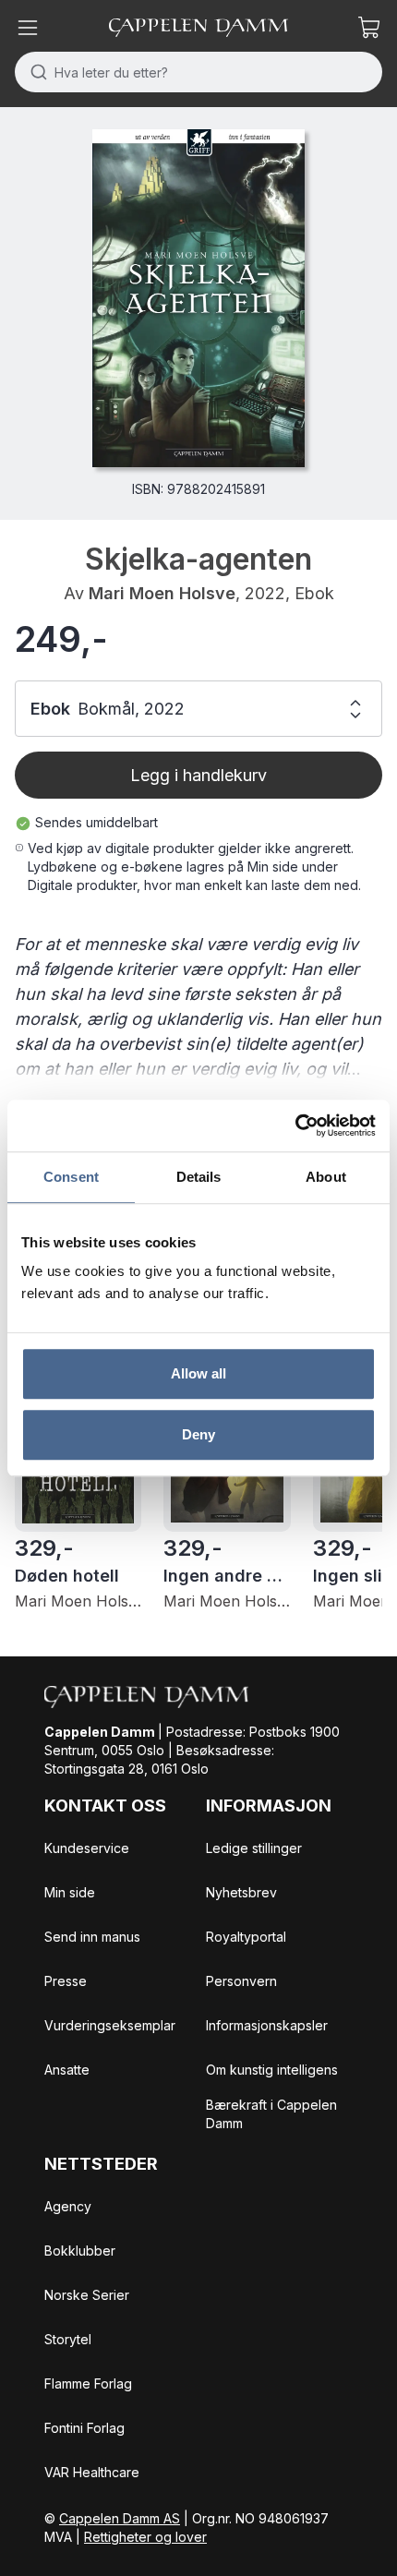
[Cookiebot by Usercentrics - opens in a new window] (295, 1125)
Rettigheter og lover (145, 2537)
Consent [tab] (71, 1177)
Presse (66, 1981)
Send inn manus (92, 1937)
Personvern (241, 1981)
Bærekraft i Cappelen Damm (271, 2114)
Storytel (68, 2339)
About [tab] (326, 1177)
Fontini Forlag (84, 2428)
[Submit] (35, 72)
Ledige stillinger (254, 1848)
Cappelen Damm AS (120, 2518)
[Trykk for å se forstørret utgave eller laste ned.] (198, 298)
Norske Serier (87, 2295)
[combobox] (198, 72)
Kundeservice (87, 1848)
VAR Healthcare (92, 2472)
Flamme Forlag (88, 2383)
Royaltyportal (246, 1937)
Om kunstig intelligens (272, 2070)
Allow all (199, 1373)
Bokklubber (80, 2251)
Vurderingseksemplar (110, 2025)
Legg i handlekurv (198, 775)
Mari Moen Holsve (162, 593)
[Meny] (28, 28)
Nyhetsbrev (241, 1892)
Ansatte (67, 2070)
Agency (68, 2206)
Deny (198, 1434)
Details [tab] (199, 1177)
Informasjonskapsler (267, 2025)
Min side (70, 1892)
